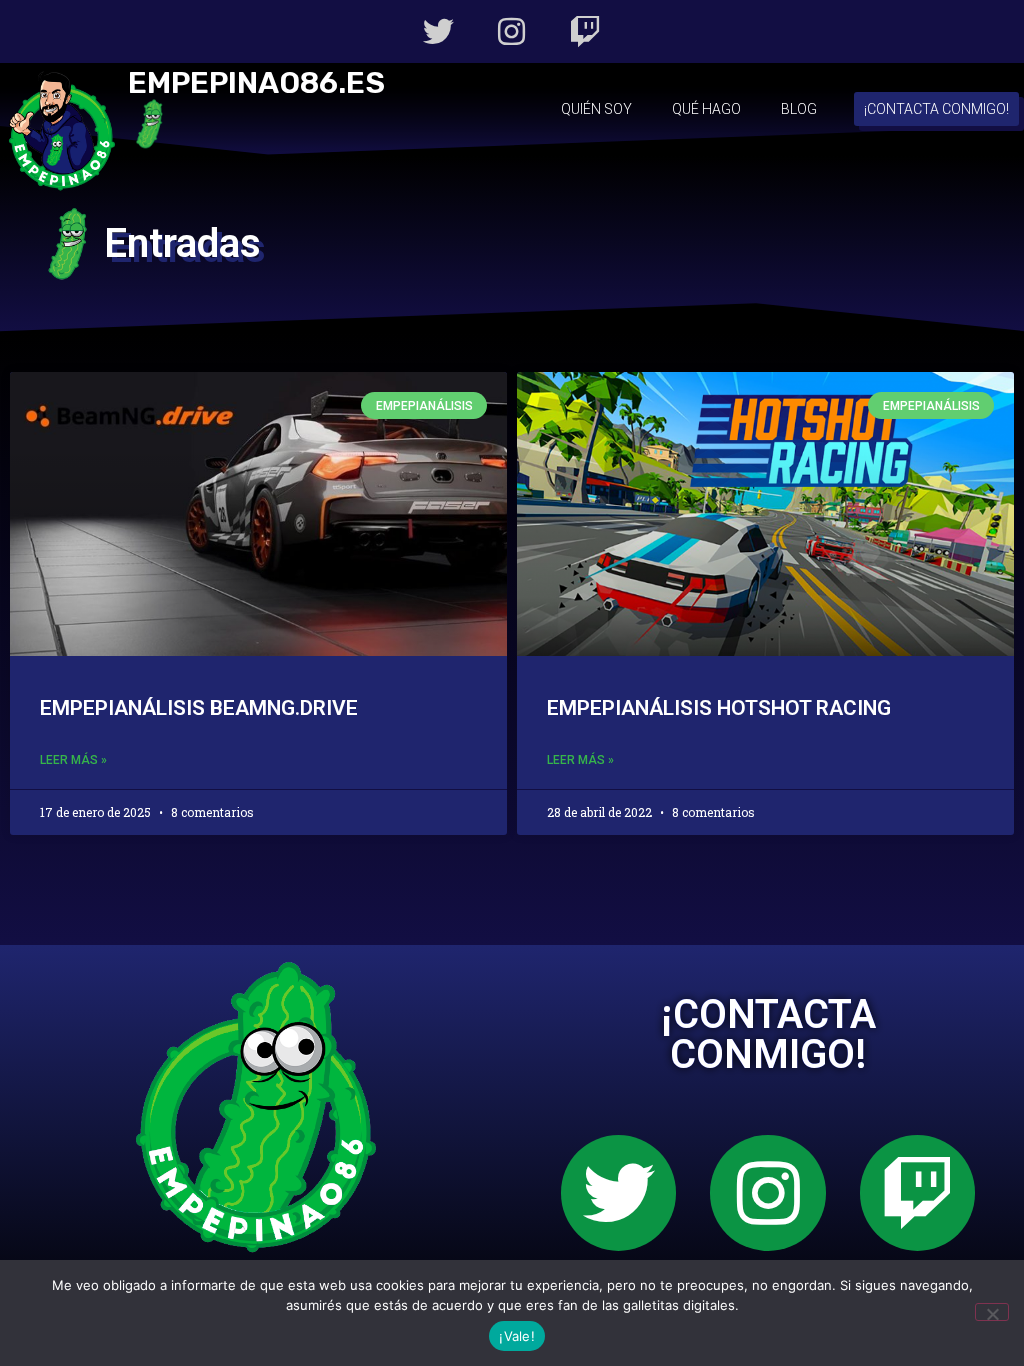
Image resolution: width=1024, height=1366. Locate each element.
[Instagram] (511, 31)
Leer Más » (73, 760)
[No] (992, 1312)
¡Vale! (517, 1336)
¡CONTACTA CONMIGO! (768, 1034)
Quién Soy (596, 109)
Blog (799, 109)
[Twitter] (438, 31)
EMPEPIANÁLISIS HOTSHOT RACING (719, 708)
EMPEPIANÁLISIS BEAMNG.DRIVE (199, 708)
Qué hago (706, 109)
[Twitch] (585, 31)
